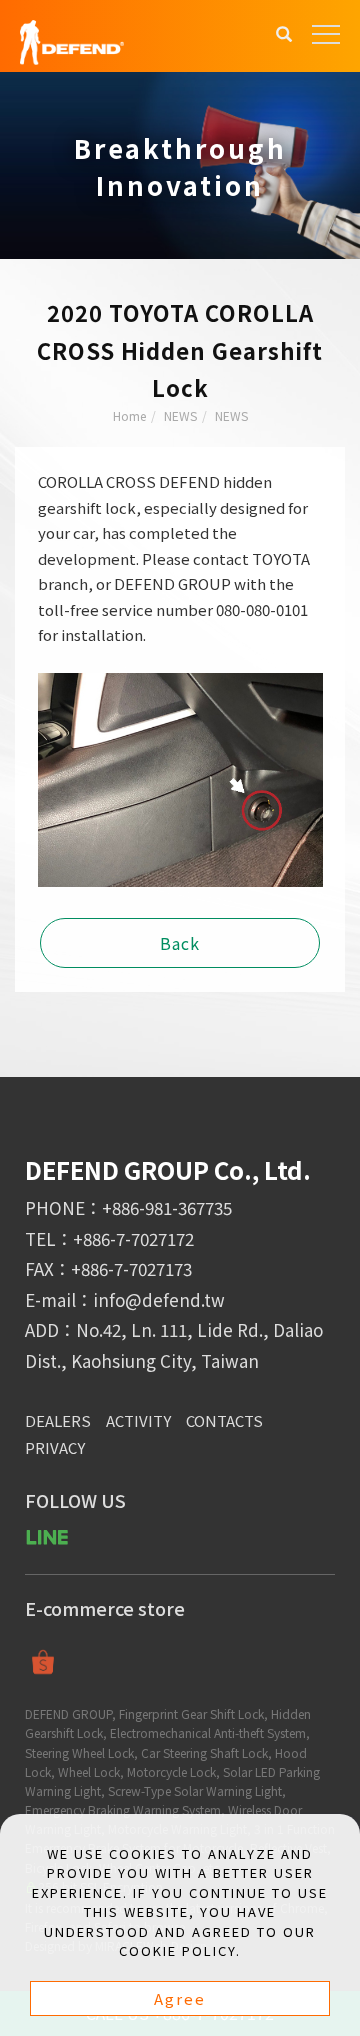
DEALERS (58, 1420)
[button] (284, 36)
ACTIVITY (138, 1420)
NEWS (180, 415)
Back (180, 943)
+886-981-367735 (167, 1207)
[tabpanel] (180, 165)
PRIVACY (55, 1447)
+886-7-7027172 (133, 1238)
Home (129, 415)
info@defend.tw (159, 1299)
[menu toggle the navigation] (326, 35)
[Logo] (72, 40)
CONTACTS (224, 1420)
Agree (180, 1998)
